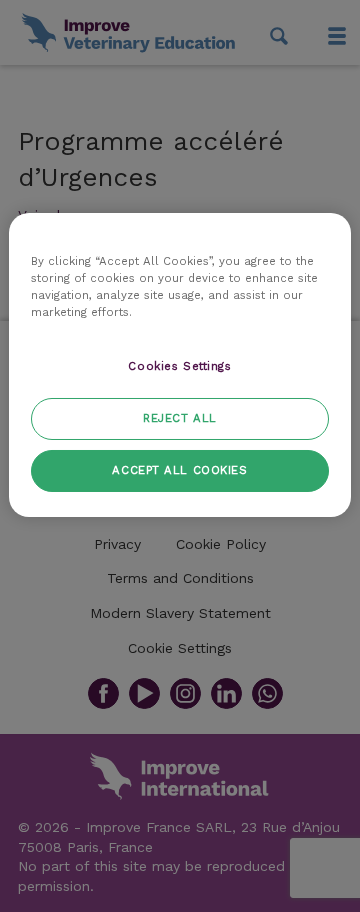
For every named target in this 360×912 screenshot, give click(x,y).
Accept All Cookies (179, 470)
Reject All (180, 418)
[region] (180, 365)
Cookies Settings (179, 366)
